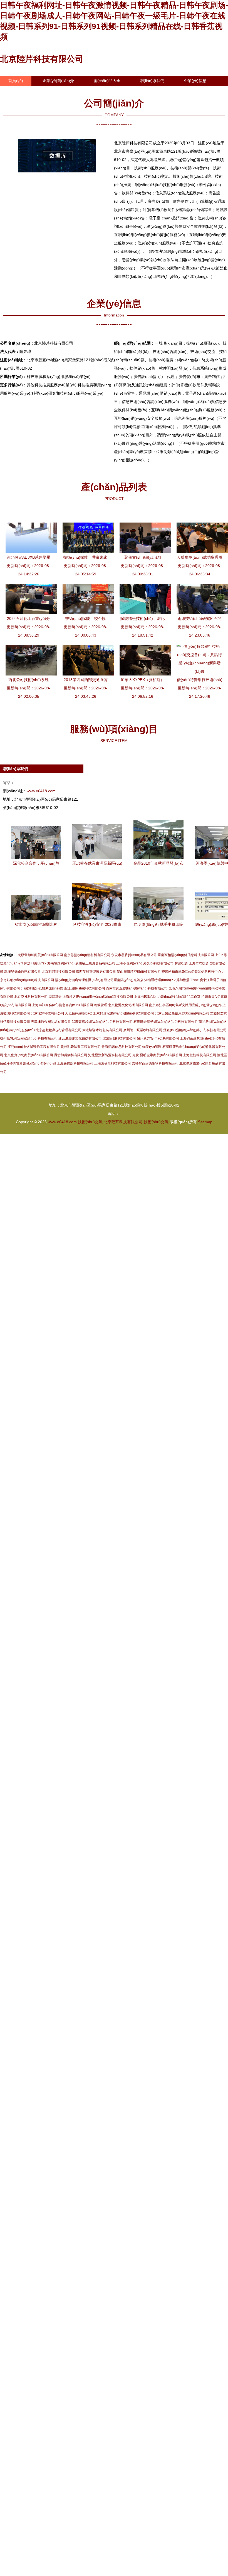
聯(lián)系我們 (152, 81)
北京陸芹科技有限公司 (42, 59)
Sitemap (205, 1122)
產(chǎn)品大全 (107, 81)
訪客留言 (16, 91)
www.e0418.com (41, 791)
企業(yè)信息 (195, 81)
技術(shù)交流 (90, 1122)
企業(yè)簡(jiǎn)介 (58, 81)
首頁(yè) (16, 81)
